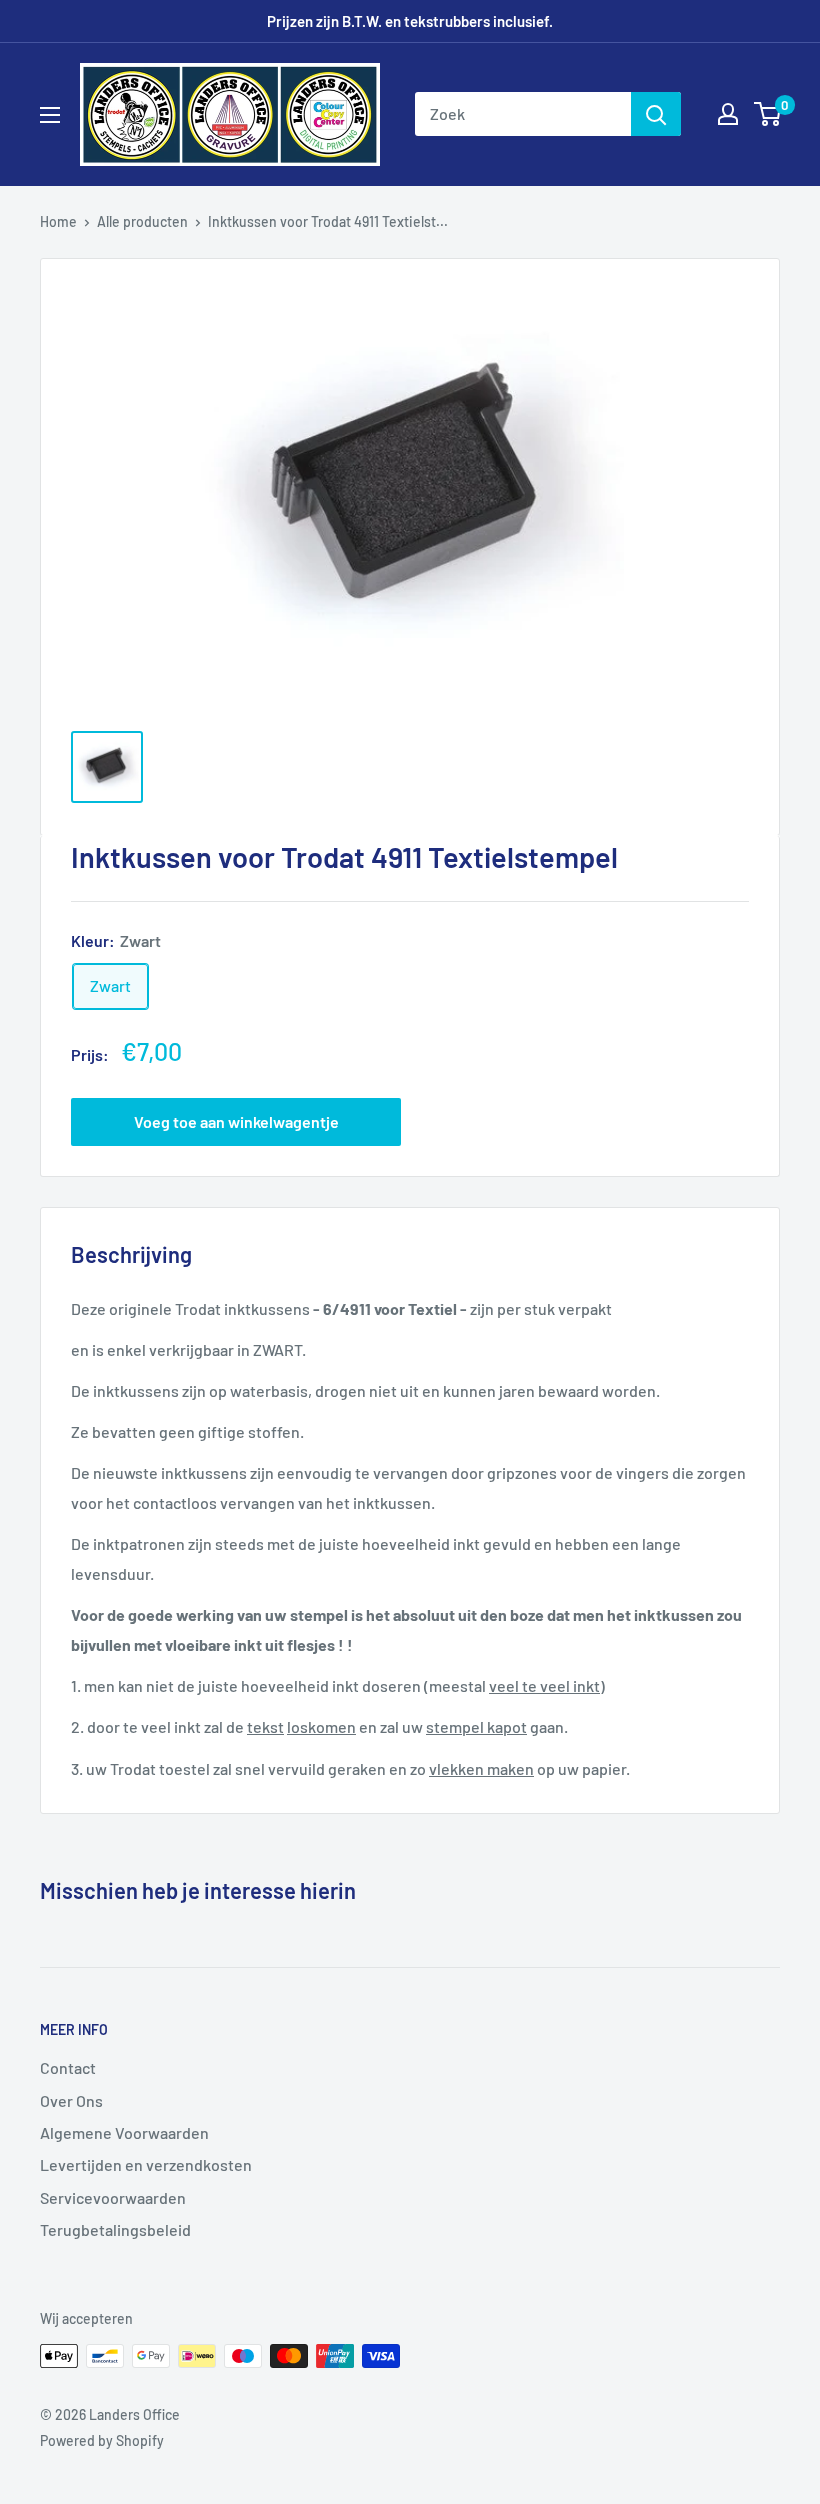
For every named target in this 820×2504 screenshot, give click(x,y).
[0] (768, 114)
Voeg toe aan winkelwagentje (236, 1121)
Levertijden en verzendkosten (146, 2164)
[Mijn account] (728, 114)
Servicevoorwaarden (113, 2197)
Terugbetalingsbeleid (115, 2229)
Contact (68, 2067)
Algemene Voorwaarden (124, 2132)
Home (58, 221)
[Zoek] (656, 114)
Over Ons (71, 2100)
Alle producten (142, 221)
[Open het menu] (50, 115)
